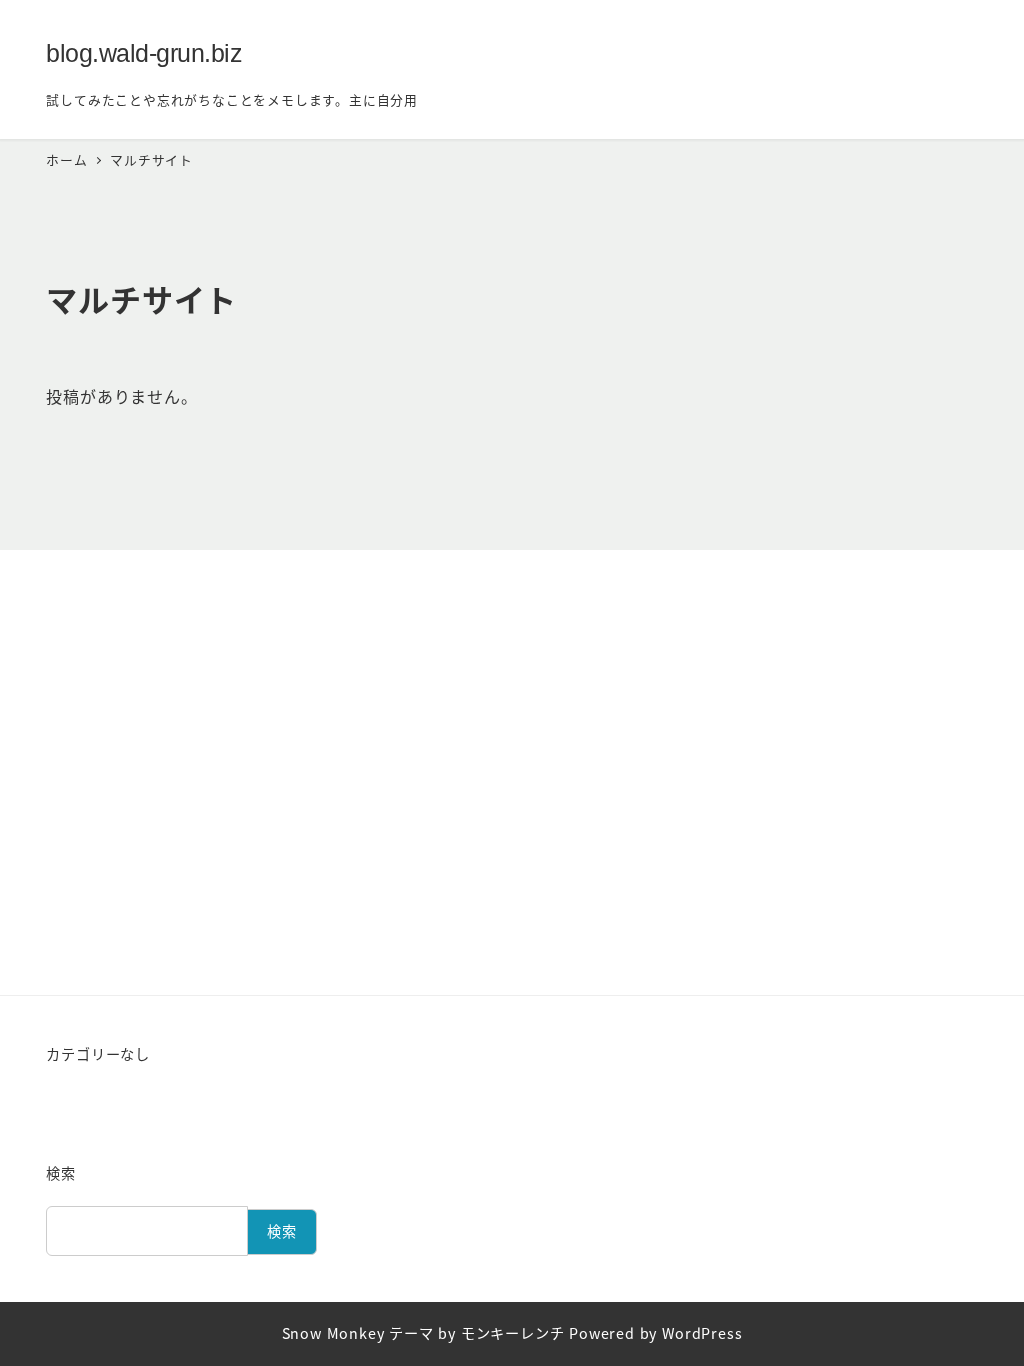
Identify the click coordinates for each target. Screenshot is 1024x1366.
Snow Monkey (333, 1333)
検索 (61, 1173)
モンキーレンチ (513, 1333)
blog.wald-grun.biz (144, 53)
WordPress (702, 1333)
